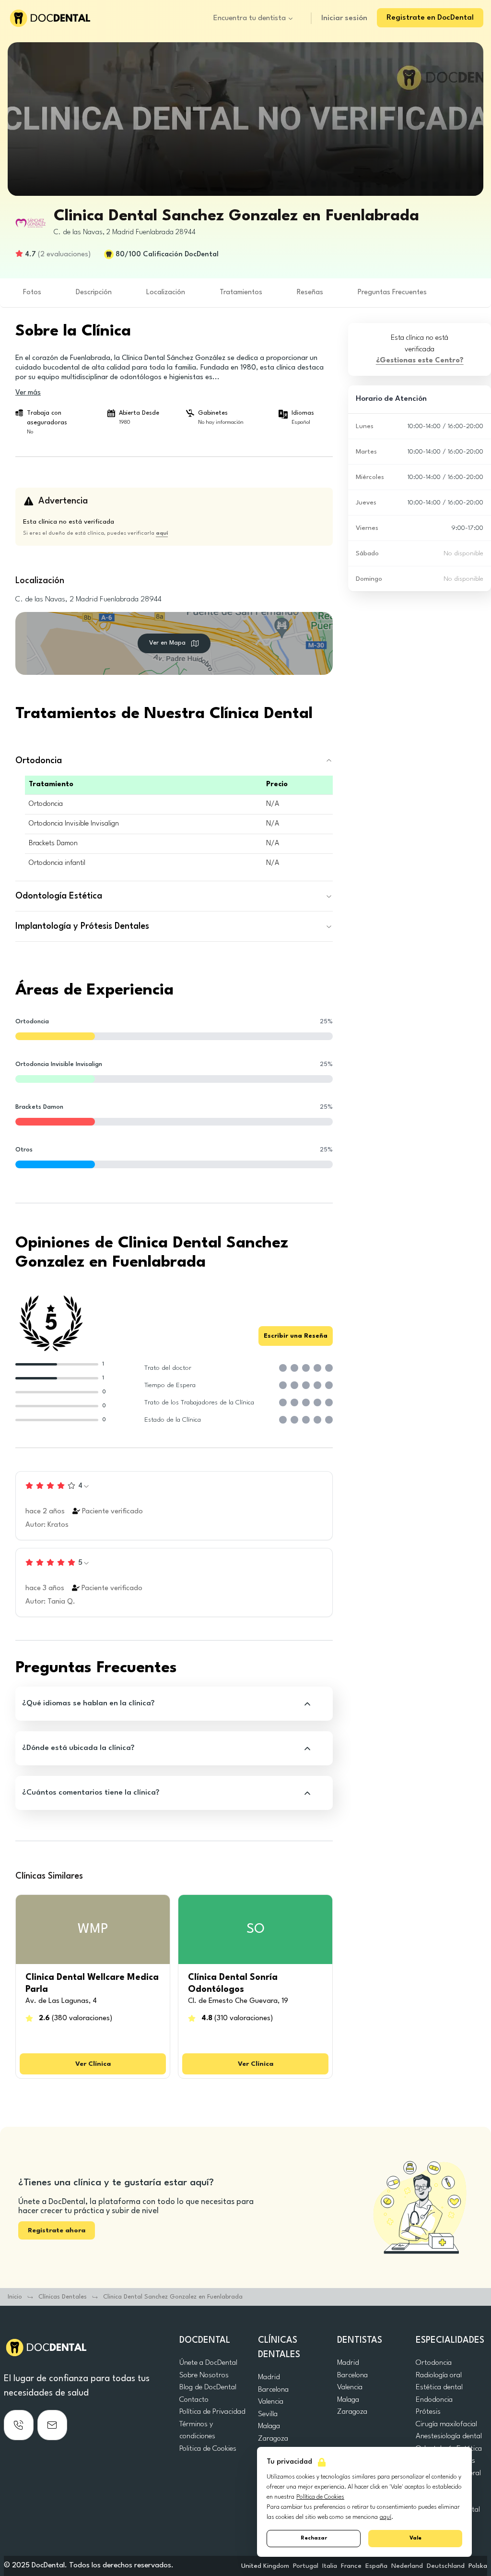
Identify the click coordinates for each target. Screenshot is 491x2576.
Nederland (407, 2566)
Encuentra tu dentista (250, 18)
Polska (478, 2566)
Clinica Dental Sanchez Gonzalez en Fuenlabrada (173, 2297)
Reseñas (310, 293)
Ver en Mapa (167, 643)
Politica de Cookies (208, 2449)
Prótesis (428, 2412)
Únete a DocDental (208, 2363)
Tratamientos (241, 293)
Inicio (15, 2297)
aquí (386, 2517)
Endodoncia (434, 2400)
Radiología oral (439, 2375)
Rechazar (314, 2538)
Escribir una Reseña (296, 1336)
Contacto (194, 2400)
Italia (330, 2566)
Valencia (271, 2402)
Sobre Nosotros (204, 2375)
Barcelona (273, 2390)
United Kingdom (265, 2566)
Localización (166, 293)
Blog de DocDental (208, 2387)
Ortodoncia (434, 2363)
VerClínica (93, 2064)
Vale (415, 2538)
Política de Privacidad (212, 2412)
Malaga (269, 2426)
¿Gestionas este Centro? (420, 361)
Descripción (94, 293)
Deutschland (446, 2566)
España (376, 2566)
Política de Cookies (320, 2497)
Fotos (32, 293)
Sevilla (268, 2414)
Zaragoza (273, 2439)
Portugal (306, 2566)
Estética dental (439, 2387)
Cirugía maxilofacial (446, 2424)
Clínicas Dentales (63, 2297)
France (351, 2566)
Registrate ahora (57, 2230)
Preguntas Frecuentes (392, 293)
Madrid (269, 2377)
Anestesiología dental (449, 2436)
